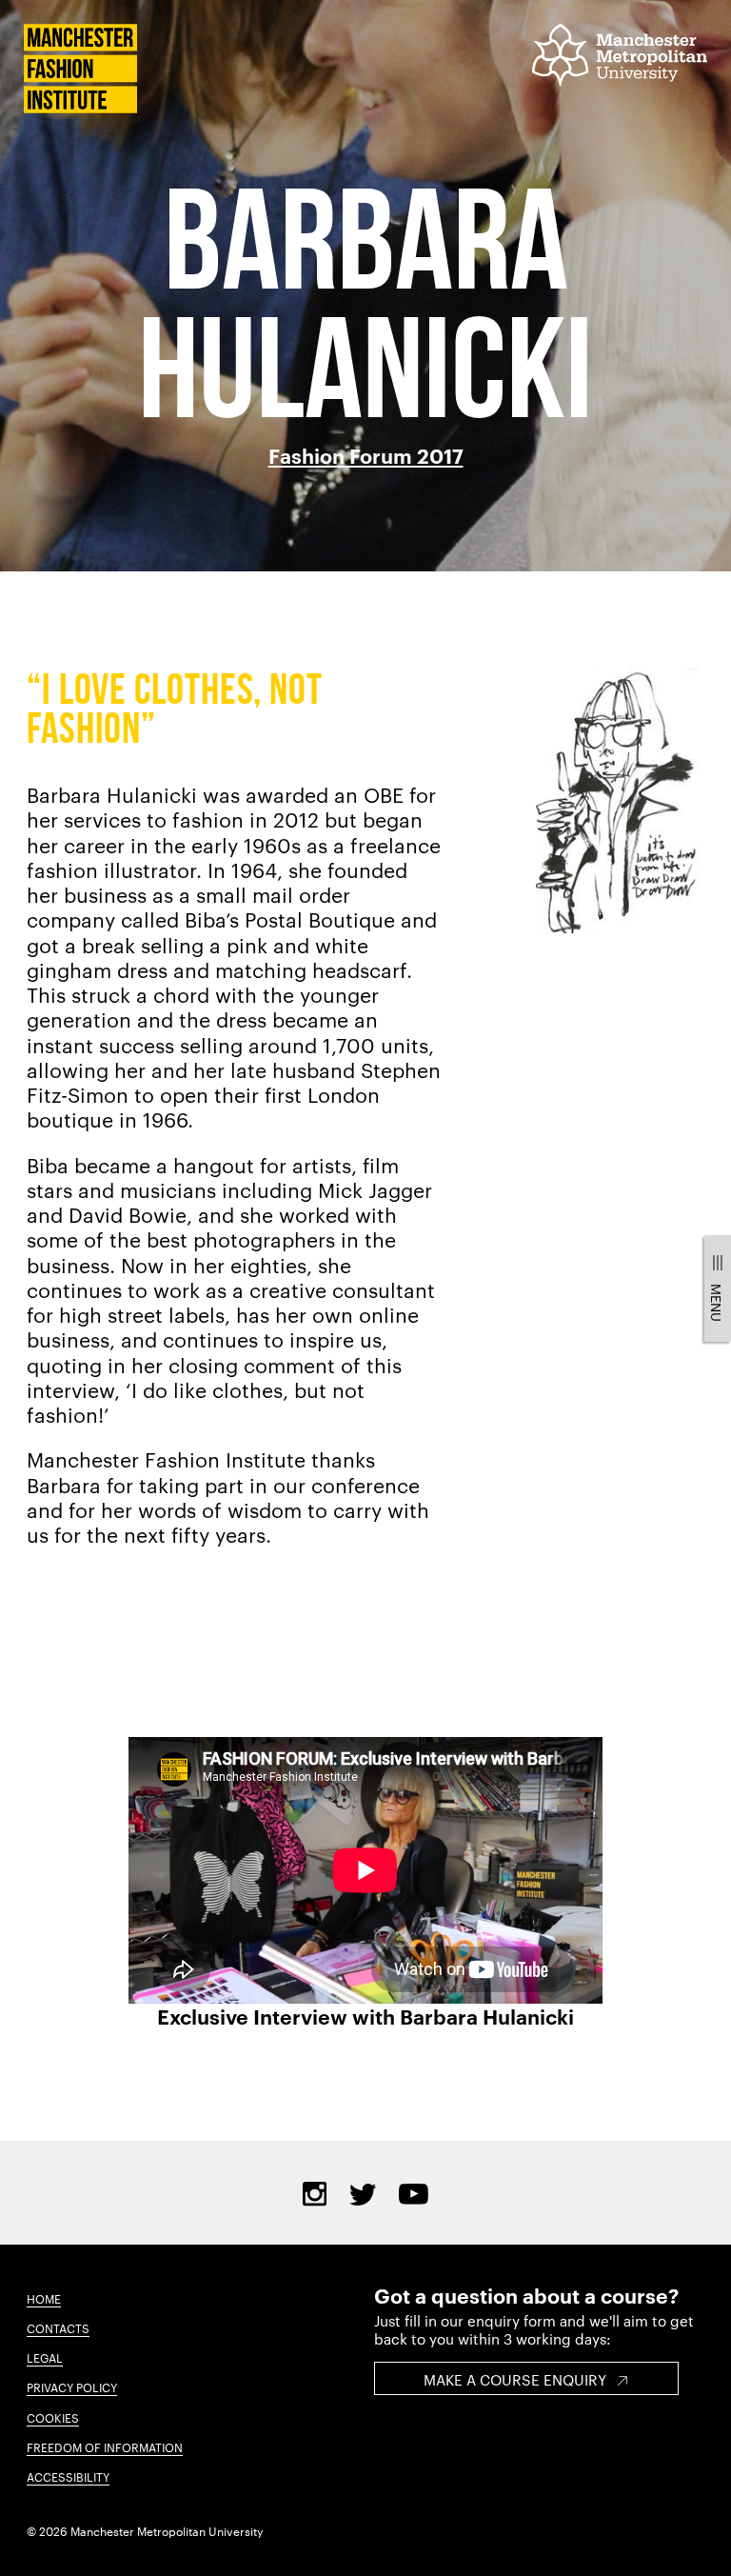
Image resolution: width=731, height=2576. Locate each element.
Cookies (53, 2417)
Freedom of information (105, 2446)
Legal (45, 2357)
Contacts (58, 2327)
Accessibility (68, 2476)
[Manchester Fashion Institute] (80, 107)
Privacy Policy (72, 2386)
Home (44, 2298)
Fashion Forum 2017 (366, 455)
